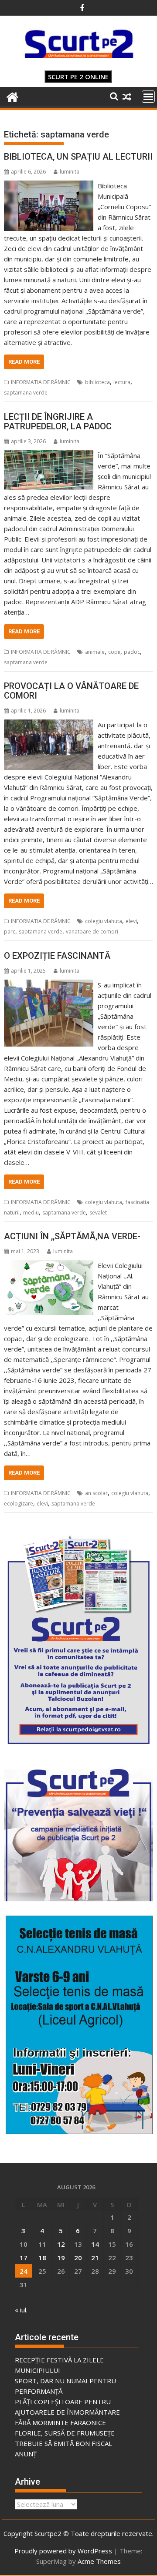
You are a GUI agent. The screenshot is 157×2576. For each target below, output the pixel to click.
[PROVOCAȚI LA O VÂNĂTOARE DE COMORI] (49, 725)
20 (78, 2258)
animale (95, 652)
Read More (24, 362)
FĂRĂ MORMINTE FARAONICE (60, 2422)
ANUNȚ (26, 2454)
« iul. (21, 2310)
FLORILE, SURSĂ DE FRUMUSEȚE (65, 2433)
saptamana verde (26, 393)
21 (95, 2258)
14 (95, 2244)
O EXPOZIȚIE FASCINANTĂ (57, 956)
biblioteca (97, 382)
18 (42, 2258)
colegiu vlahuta (104, 921)
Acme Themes (99, 2561)
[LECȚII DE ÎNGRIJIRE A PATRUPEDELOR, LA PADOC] (49, 455)
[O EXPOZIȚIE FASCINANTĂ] (49, 985)
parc (10, 932)
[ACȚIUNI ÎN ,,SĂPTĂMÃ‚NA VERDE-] (49, 1265)
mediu (31, 1213)
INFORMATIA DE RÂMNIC (41, 382)
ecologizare (19, 1504)
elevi (131, 921)
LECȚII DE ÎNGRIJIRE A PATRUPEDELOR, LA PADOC (58, 422)
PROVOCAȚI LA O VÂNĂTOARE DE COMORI (71, 691)
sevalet (98, 1213)
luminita (70, 172)
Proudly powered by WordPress (63, 2551)
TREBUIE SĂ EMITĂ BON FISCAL (63, 2443)
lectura (122, 382)
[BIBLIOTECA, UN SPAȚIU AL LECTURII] (49, 186)
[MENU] (148, 97)
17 (24, 2258)
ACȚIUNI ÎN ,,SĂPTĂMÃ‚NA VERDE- (72, 1236)
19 (61, 2258)
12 (61, 2244)
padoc (132, 652)
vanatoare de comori (92, 932)
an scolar (96, 1493)
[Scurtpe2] (12, 96)
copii (114, 652)
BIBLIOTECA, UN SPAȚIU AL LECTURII (78, 157)
